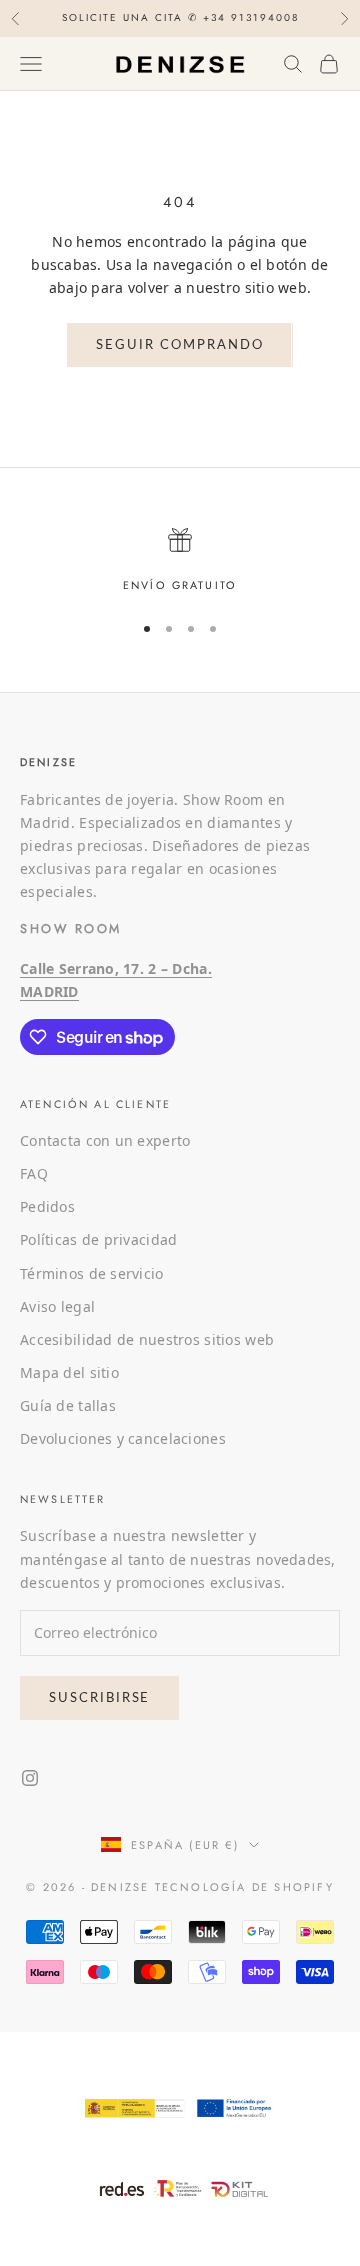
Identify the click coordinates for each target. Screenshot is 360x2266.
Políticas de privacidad (98, 1239)
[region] (180, 561)
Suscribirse (99, 1697)
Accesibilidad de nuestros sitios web (147, 1339)
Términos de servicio (92, 1273)
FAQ (34, 1173)
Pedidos (47, 1206)
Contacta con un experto (105, 1140)
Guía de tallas (68, 1405)
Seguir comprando (179, 344)
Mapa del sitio (69, 1372)
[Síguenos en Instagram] (30, 1778)
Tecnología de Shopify (244, 1887)
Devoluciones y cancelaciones (123, 1438)
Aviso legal (57, 1306)
